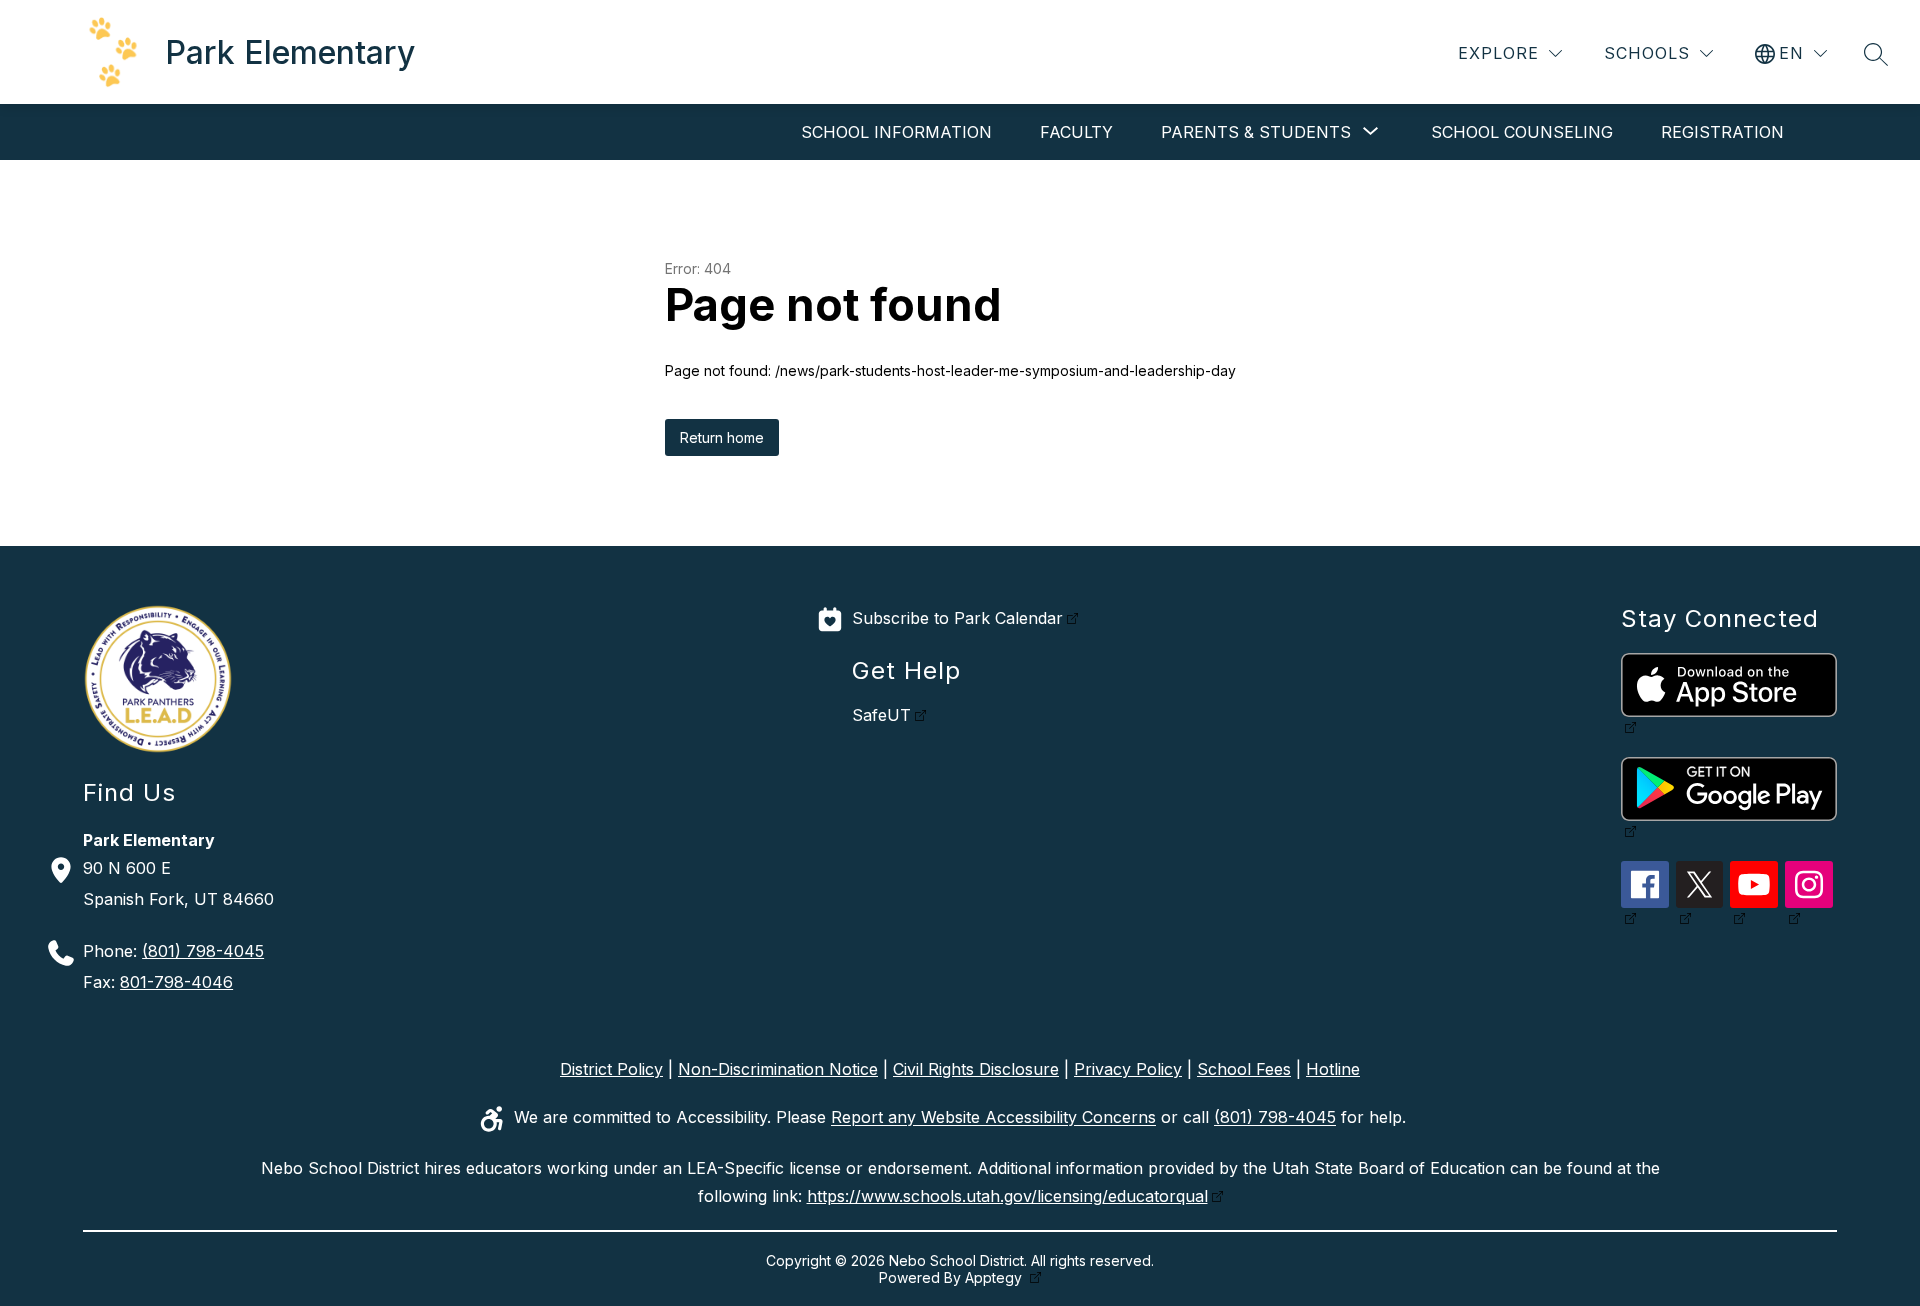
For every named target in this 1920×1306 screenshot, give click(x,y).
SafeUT (881, 715)
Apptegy (995, 1277)
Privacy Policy (1128, 1069)
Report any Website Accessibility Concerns (993, 1118)
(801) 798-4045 (203, 951)
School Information (896, 132)
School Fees (1244, 1069)
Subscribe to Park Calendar (957, 618)
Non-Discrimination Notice (778, 1069)
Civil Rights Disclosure (976, 1069)
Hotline (1333, 1069)
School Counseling (1522, 132)
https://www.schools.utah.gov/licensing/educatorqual (1007, 1196)
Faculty (1076, 132)
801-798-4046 (176, 982)
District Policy (611, 1069)
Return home (722, 437)
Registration (1722, 132)
